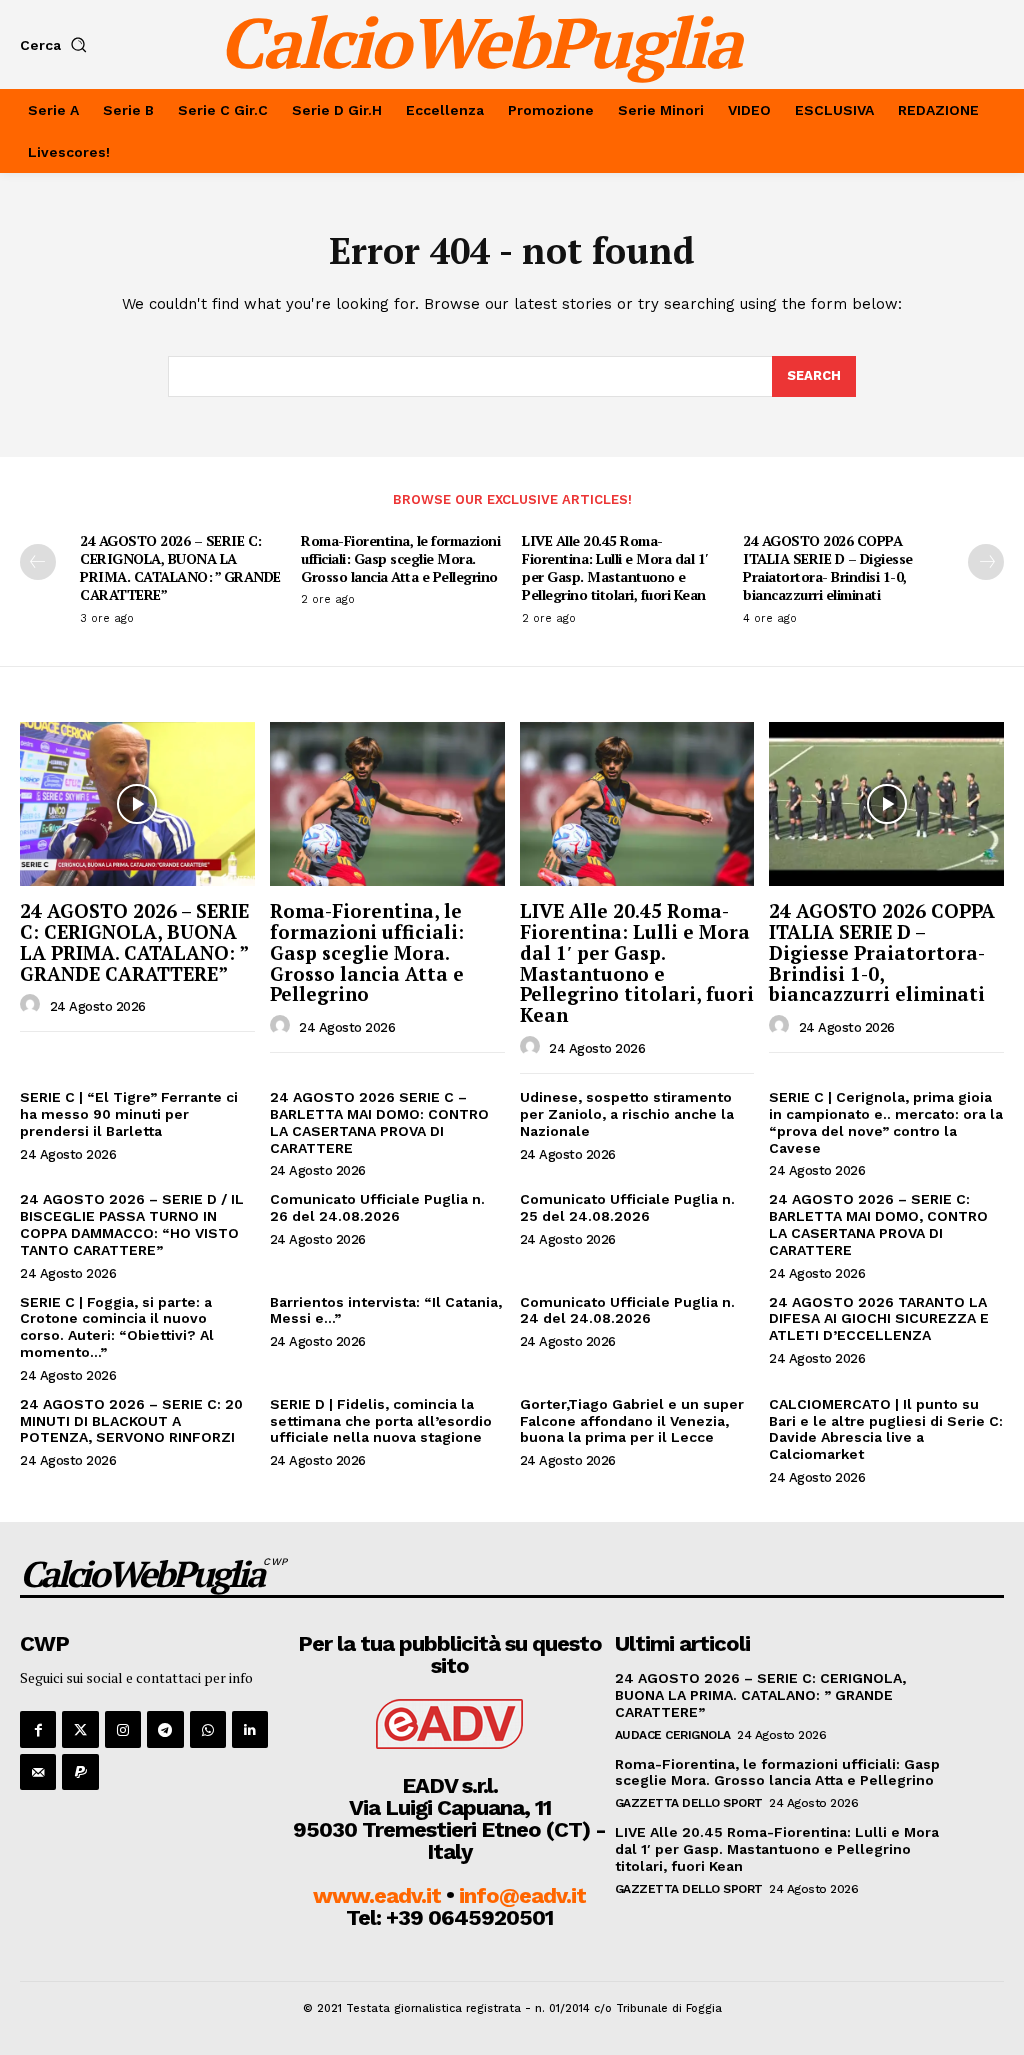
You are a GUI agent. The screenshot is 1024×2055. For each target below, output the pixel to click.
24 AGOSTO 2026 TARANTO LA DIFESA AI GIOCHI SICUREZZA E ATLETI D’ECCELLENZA (879, 1319)
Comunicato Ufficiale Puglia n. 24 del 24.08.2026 (627, 1310)
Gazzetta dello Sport (689, 1803)
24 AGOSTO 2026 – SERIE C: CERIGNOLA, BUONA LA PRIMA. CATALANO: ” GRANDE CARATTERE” (180, 568)
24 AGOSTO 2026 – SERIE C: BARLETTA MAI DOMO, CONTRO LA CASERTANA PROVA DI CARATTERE (878, 1224)
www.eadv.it (377, 1895)
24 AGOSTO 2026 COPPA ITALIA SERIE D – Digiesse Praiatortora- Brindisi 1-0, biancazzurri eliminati (828, 568)
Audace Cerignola (673, 1735)
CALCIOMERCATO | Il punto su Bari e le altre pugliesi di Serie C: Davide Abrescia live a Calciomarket (886, 1429)
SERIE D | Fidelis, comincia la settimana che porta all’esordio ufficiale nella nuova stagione (381, 1421)
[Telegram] (165, 1729)
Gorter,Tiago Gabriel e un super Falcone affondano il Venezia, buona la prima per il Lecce (632, 1421)
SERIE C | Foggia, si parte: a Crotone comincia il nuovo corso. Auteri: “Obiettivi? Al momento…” (117, 1327)
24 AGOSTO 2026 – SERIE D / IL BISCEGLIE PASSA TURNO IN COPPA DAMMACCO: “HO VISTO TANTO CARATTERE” (132, 1224)
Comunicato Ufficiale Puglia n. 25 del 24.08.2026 (627, 1207)
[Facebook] (38, 1729)
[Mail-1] (38, 1772)
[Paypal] (80, 1772)
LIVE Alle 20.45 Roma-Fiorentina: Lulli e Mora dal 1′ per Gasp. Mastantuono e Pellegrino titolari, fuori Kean (615, 568)
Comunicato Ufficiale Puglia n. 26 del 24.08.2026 (377, 1207)
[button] (57, 45)
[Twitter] (80, 1729)
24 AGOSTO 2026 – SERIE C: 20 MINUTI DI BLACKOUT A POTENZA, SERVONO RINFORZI (131, 1421)
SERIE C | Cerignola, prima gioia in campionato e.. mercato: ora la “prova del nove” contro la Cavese (886, 1122)
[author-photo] (33, 1005)
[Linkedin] (250, 1729)
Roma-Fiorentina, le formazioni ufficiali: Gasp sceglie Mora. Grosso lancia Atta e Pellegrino (400, 558)
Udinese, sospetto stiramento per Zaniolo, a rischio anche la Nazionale (627, 1114)
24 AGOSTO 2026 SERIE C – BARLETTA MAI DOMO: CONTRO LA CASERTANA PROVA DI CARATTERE (379, 1122)
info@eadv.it (522, 1895)
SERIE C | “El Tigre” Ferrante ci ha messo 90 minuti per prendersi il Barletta (129, 1114)
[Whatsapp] (208, 1729)
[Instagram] (123, 1729)
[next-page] (986, 562)
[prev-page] (38, 562)
